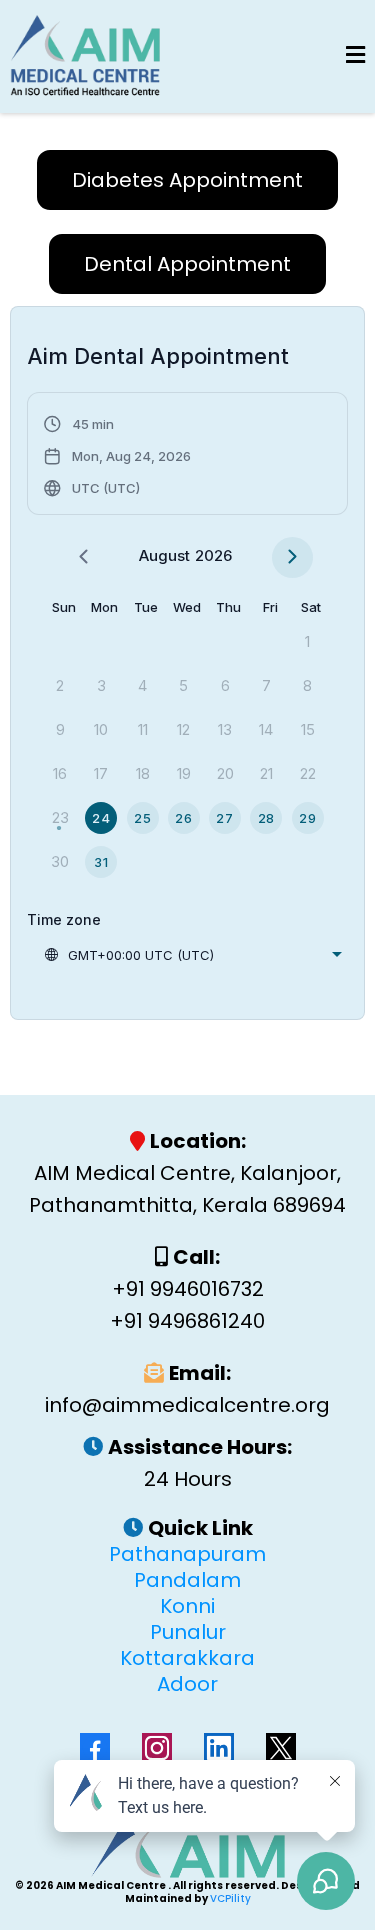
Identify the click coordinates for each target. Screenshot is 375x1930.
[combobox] (192, 955)
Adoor (187, 1684)
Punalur (188, 1632)
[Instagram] (157, 1748)
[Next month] (292, 557)
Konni (187, 1606)
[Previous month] (83, 557)
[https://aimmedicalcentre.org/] (85, 56)
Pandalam (187, 1580)
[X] (281, 1748)
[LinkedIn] (219, 1748)
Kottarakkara (187, 1658)
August (164, 555)
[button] (355, 56)
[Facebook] (95, 1748)
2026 (213, 555)
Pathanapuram (187, 1554)
